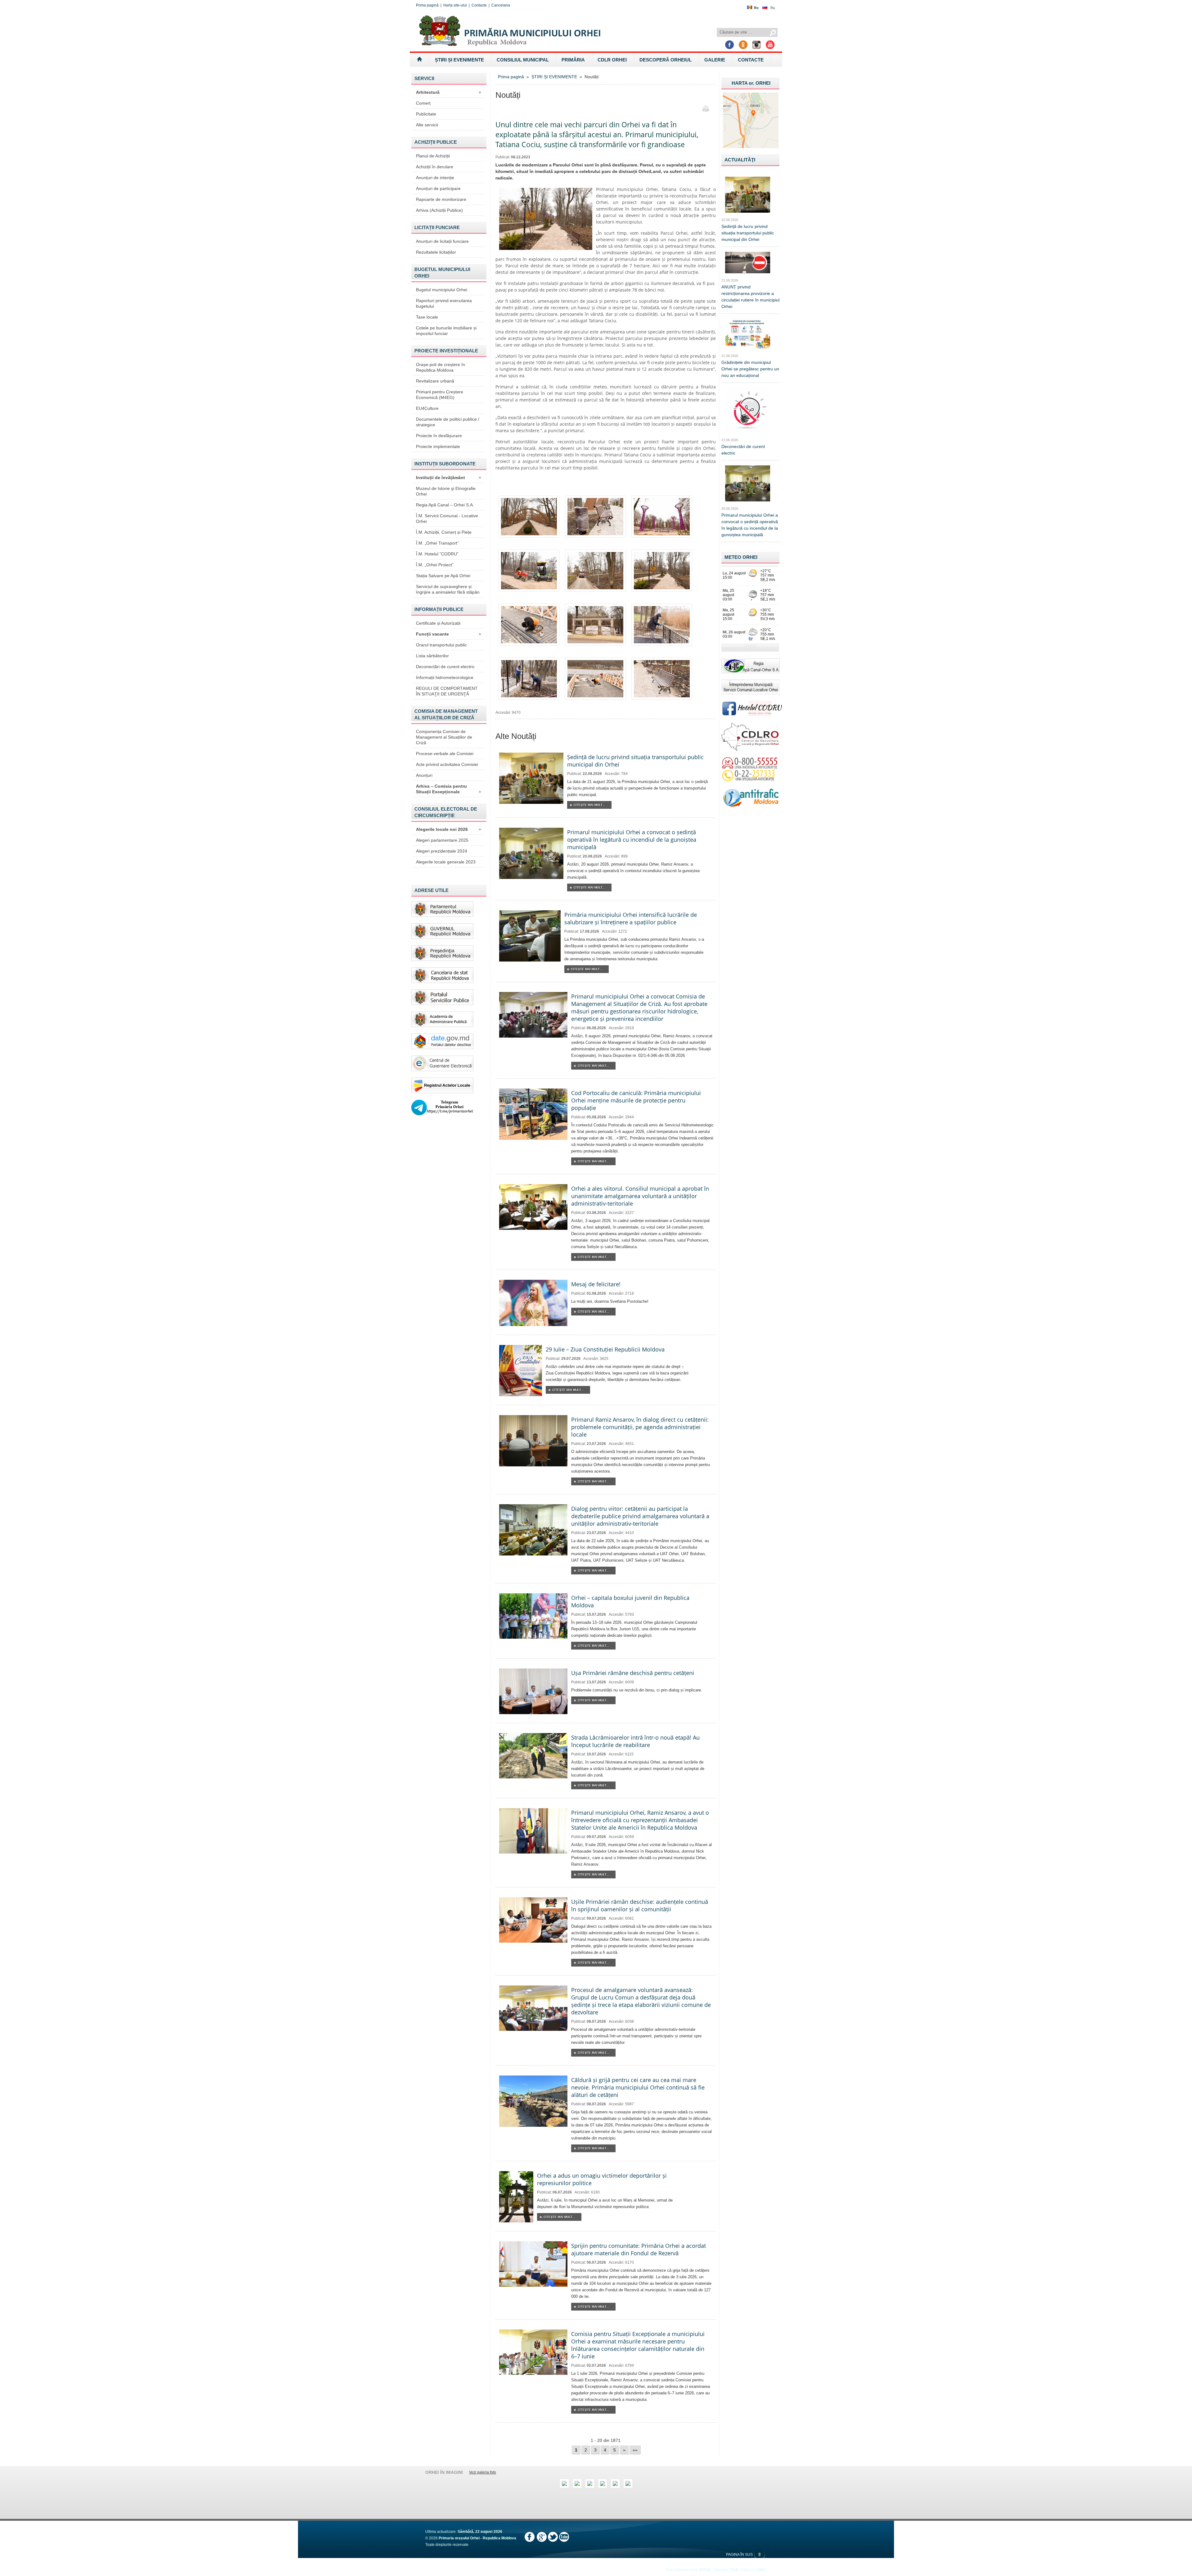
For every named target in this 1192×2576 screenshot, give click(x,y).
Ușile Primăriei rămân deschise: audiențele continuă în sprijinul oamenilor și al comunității (640, 1905)
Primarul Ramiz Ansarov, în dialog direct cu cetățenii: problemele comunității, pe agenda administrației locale (640, 1427)
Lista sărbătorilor (432, 656)
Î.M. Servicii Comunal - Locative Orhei (447, 518)
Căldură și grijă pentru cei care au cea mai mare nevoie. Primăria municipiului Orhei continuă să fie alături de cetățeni (638, 2087)
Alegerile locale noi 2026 (449, 829)
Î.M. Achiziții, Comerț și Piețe (444, 532)
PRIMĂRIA (573, 60)
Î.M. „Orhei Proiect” (435, 565)
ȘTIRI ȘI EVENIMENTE (459, 60)
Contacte (479, 5)
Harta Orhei (751, 83)
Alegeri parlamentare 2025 (442, 840)
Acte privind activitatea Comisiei (447, 764)
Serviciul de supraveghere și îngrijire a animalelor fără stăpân (448, 589)
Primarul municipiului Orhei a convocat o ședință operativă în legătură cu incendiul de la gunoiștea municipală (632, 840)
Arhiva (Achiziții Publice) (439, 210)
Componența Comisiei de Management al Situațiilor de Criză (444, 737)
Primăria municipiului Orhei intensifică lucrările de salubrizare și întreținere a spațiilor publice (631, 918)
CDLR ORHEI (612, 60)
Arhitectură (449, 92)
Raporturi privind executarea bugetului (444, 303)
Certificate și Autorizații (438, 623)
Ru (773, 8)
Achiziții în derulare (435, 167)
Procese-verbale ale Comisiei (445, 754)
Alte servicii (427, 125)
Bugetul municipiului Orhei (442, 290)
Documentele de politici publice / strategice (448, 422)
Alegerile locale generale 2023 (446, 862)
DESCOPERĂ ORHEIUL (666, 60)
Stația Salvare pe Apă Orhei (443, 576)
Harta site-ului (455, 5)
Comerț (423, 103)
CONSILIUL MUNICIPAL (523, 60)
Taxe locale (427, 317)
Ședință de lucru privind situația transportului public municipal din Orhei (748, 233)
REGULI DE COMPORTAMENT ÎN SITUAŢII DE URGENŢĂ (447, 691)
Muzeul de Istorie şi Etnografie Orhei (446, 491)
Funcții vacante (449, 634)
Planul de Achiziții (433, 156)
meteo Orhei (741, 557)
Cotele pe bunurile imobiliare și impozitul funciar (446, 331)
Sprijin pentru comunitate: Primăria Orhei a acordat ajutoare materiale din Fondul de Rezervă (639, 2249)
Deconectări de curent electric (445, 667)
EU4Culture (427, 408)
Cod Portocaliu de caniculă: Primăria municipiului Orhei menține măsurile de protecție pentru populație (636, 1100)
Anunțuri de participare (438, 188)
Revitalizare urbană (435, 381)
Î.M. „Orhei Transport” (437, 543)
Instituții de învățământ (449, 478)
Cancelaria (501, 5)
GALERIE (715, 60)
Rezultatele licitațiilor (436, 252)
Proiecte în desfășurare (439, 436)
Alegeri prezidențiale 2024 (442, 851)
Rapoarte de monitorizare (441, 199)
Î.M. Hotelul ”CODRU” (437, 554)
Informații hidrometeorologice (445, 677)
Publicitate (426, 114)
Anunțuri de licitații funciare (442, 241)
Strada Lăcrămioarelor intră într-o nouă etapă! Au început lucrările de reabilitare (635, 1741)
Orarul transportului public (441, 645)
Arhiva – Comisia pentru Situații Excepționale (449, 789)
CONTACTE (751, 60)
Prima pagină (427, 5)
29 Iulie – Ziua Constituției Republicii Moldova (605, 1349)
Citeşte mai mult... (589, 805)
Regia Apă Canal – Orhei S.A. (445, 505)
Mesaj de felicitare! (596, 1284)
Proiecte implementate (438, 446)
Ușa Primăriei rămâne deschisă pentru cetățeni (633, 1673)
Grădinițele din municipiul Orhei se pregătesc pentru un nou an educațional (750, 369)
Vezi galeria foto (483, 2472)
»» (635, 2450)
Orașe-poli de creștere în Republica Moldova (440, 367)
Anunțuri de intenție (435, 178)
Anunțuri (424, 775)
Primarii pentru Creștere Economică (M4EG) (440, 395)
